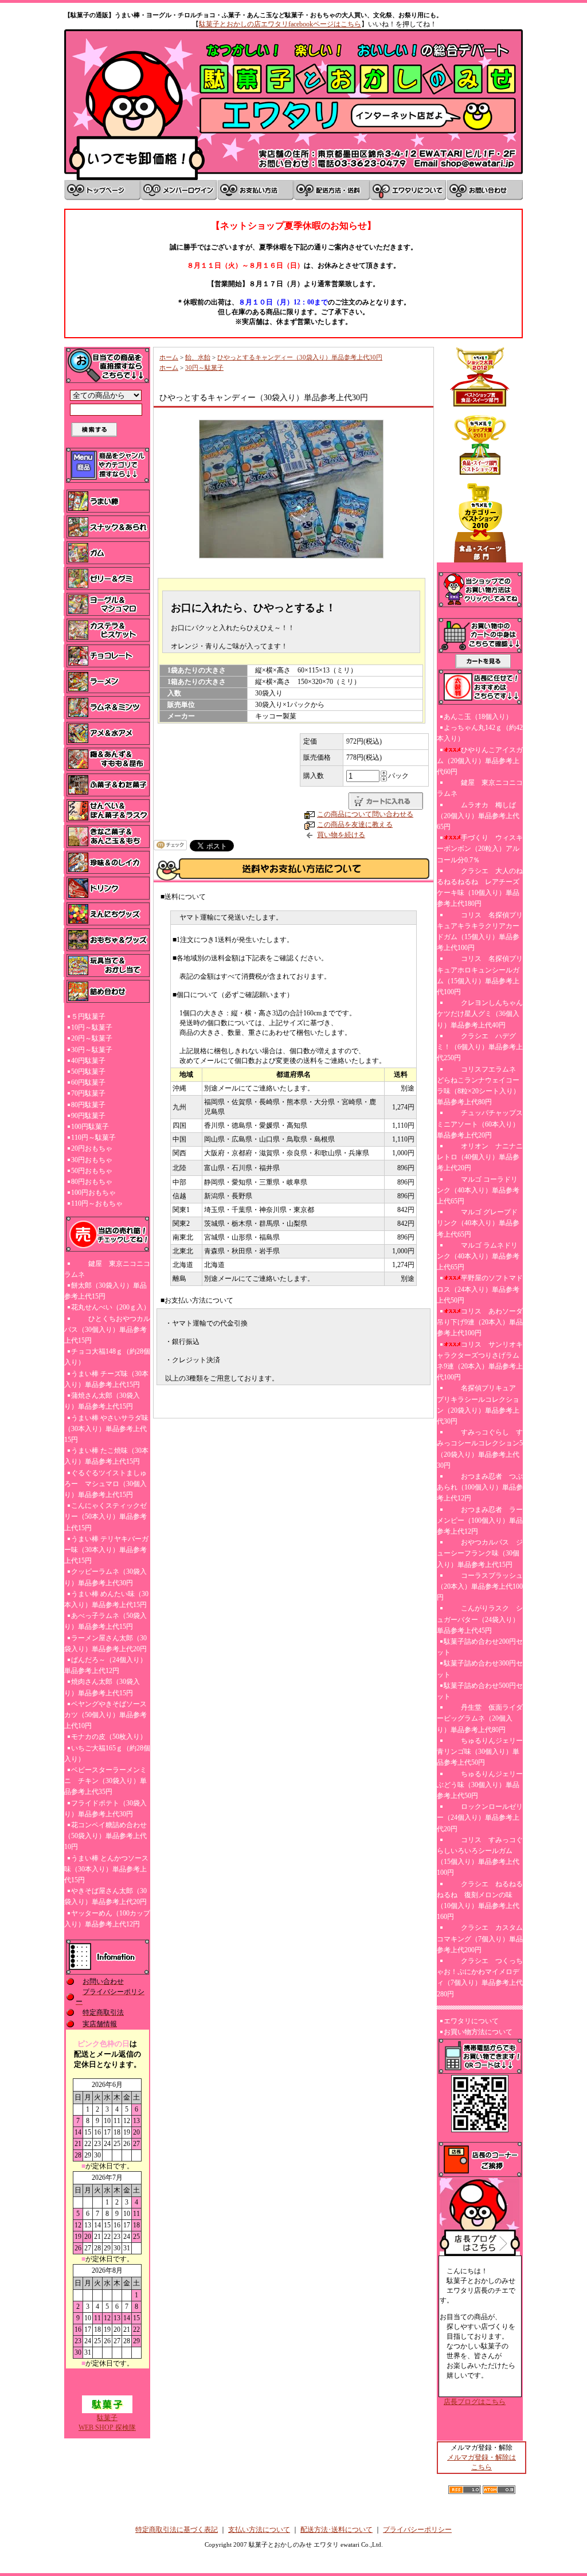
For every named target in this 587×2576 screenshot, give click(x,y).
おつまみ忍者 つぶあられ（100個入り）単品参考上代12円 (480, 1487)
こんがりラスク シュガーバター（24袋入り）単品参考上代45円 (480, 1619)
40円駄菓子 (88, 1061)
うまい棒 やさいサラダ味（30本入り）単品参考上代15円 (106, 1429)
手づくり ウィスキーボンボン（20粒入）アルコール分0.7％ (480, 849)
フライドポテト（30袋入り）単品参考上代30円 (105, 1809)
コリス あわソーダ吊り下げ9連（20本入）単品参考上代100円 (480, 1322)
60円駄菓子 (88, 1082)
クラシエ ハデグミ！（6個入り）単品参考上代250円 (480, 1047)
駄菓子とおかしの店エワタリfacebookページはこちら (280, 24)
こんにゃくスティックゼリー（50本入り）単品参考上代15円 (105, 1516)
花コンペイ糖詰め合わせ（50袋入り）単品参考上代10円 (105, 1836)
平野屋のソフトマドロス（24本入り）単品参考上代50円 (480, 1289)
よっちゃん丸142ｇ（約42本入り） (480, 733)
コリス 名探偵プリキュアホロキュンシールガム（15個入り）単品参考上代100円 (480, 975)
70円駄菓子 (88, 1093)
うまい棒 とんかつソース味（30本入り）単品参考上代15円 (106, 1869)
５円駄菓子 (88, 1017)
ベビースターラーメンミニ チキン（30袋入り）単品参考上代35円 (105, 1781)
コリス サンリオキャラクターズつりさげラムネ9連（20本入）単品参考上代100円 (480, 1361)
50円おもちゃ (92, 1171)
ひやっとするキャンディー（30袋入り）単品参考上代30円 (300, 357)
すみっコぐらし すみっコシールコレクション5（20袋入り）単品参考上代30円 (480, 1449)
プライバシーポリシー (417, 2530)
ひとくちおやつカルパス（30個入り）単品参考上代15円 (107, 1330)
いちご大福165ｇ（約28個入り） (107, 1754)
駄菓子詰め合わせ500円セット (480, 1691)
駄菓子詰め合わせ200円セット (480, 1647)
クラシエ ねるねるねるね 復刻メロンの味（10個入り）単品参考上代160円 (480, 1901)
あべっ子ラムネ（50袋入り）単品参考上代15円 (105, 1621)
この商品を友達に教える (355, 824)
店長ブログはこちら (475, 2402)
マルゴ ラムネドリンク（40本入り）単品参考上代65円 (478, 1256)
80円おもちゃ (92, 1182)
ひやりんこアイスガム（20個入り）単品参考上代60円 (480, 761)
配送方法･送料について (336, 2530)
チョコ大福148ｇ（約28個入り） (107, 1357)
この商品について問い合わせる (365, 814)
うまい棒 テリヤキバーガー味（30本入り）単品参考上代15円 (106, 1550)
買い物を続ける (341, 835)
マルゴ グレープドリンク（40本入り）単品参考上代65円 (478, 1223)
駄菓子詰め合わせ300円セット (480, 1669)
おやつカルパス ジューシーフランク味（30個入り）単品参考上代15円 (480, 1553)
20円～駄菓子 (92, 1038)
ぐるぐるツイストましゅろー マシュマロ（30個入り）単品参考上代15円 (105, 1484)
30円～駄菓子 (92, 1050)
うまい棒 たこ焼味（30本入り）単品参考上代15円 (106, 1456)
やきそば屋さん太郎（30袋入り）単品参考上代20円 (105, 1896)
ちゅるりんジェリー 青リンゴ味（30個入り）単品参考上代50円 (480, 1752)
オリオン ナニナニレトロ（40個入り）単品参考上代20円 (480, 1157)
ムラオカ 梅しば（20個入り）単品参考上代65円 (478, 816)
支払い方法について (259, 2530)
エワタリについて (471, 2021)
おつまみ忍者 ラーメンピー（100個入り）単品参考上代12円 (480, 1520)
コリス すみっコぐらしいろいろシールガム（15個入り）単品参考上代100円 (480, 1856)
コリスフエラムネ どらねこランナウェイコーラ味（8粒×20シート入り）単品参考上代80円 (478, 1086)
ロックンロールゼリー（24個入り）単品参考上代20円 (480, 1817)
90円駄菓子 (88, 1116)
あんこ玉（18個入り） (478, 717)
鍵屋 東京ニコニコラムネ (107, 1269)
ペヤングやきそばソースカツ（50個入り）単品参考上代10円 (105, 1715)
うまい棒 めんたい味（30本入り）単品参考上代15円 (106, 1599)
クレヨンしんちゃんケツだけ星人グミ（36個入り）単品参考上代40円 (480, 1014)
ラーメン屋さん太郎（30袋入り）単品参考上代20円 (105, 1643)
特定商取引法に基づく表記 (177, 2530)
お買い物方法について (478, 2032)
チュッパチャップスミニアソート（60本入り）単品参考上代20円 (480, 1124)
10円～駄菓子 (92, 1027)
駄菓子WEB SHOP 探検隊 (107, 2423)
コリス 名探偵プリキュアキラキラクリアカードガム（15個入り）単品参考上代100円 (480, 932)
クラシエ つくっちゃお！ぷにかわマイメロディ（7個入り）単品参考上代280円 (480, 1977)
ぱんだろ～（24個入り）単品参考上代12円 (105, 1665)
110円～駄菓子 (93, 1137)
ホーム (169, 357)
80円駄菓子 (88, 1105)
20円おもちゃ (92, 1148)
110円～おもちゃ (97, 1203)
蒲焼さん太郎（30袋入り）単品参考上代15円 (102, 1401)
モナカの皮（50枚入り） (109, 1737)
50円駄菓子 (88, 1072)
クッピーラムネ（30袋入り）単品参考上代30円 (105, 1577)
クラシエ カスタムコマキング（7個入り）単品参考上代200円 (480, 1938)
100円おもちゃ (93, 1193)
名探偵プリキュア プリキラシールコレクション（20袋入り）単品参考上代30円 (480, 1405)
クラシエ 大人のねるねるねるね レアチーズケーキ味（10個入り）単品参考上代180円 (480, 888)
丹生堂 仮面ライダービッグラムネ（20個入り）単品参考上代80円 (480, 1718)
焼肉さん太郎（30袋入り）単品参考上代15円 (102, 1687)
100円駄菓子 (90, 1127)
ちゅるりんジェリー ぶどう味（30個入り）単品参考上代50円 (480, 1785)
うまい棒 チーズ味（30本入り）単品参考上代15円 (106, 1379)
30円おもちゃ (92, 1160)
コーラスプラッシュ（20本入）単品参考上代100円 (480, 1586)
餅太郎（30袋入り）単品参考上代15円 (105, 1291)
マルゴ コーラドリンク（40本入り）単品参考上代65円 (478, 1190)
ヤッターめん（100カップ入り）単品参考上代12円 (107, 1919)
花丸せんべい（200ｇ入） (111, 1307)
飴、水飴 (198, 357)
